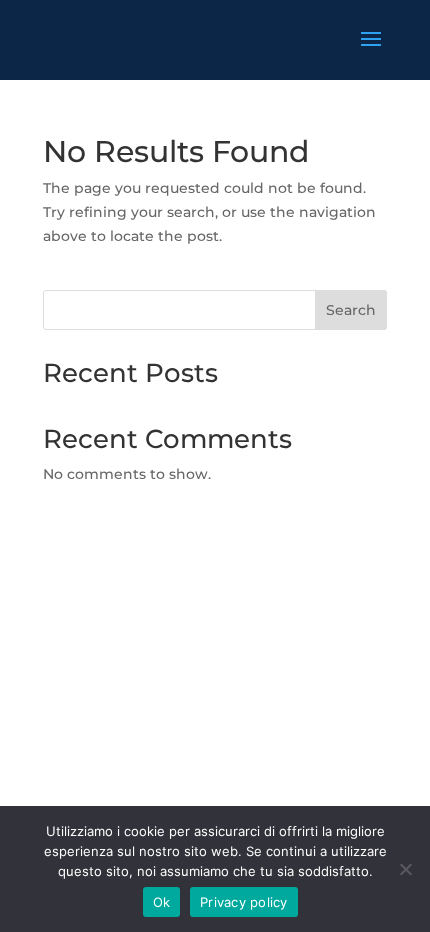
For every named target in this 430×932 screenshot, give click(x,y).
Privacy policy (244, 902)
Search (351, 310)
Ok (162, 902)
